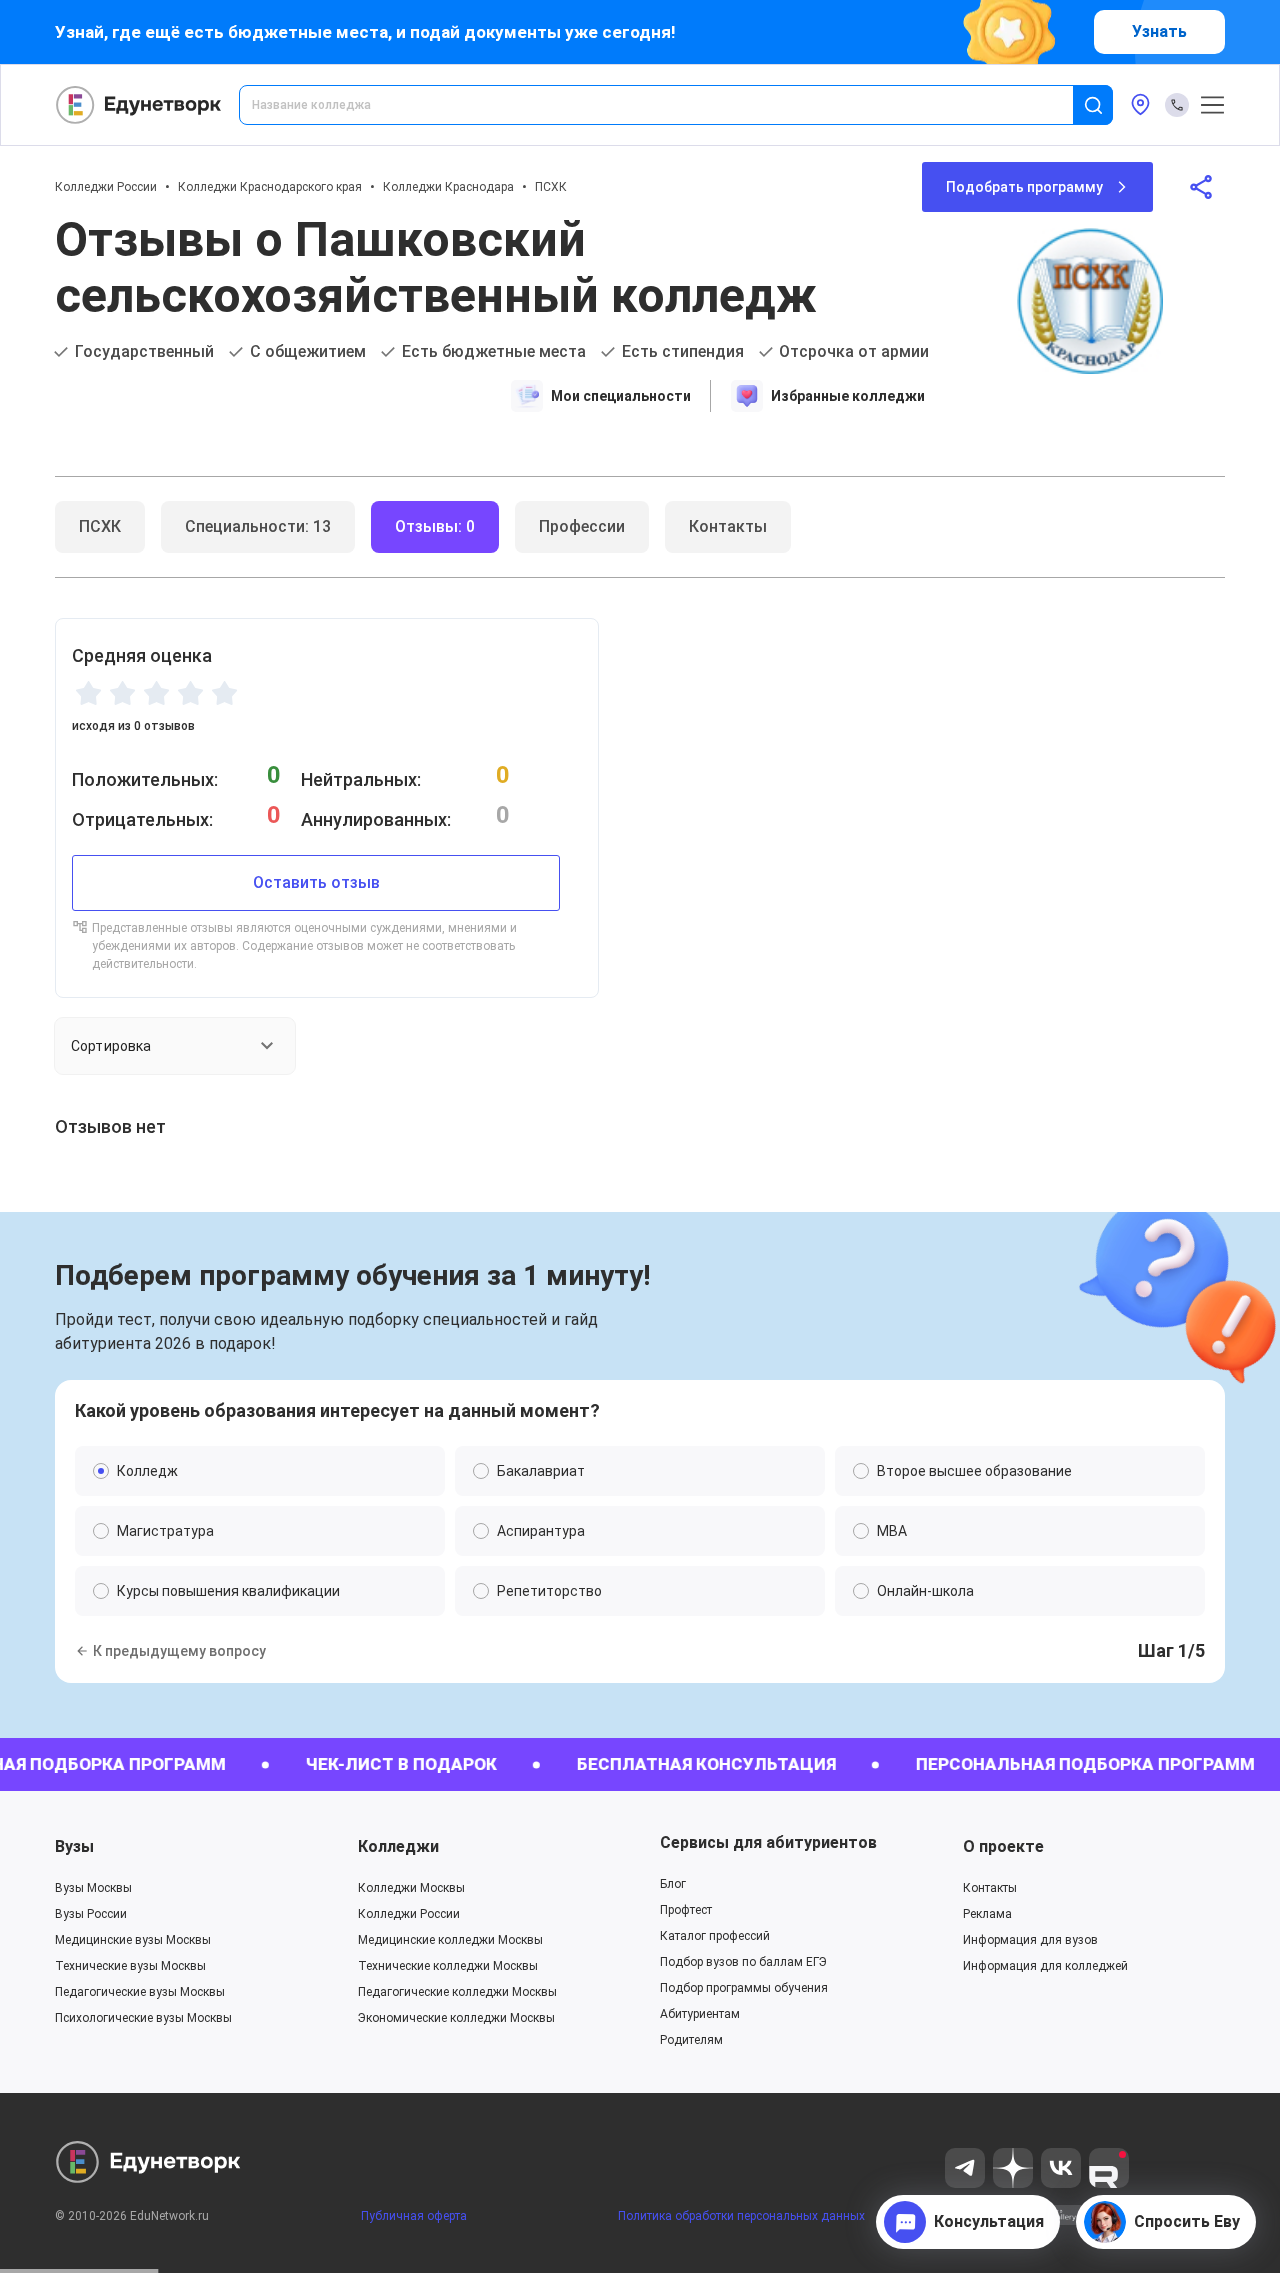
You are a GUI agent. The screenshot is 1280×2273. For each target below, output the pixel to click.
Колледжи (398, 1846)
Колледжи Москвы (411, 1888)
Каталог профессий (715, 1936)
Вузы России (91, 1914)
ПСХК (551, 187)
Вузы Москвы (93, 1888)
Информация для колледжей (1045, 1966)
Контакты (990, 1888)
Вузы (74, 1846)
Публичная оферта (414, 2216)
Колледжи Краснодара (448, 187)
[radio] (88, 693)
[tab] (100, 527)
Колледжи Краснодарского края (270, 187)
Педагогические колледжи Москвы (457, 1992)
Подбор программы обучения (744, 1988)
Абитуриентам (700, 2014)
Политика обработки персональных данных (741, 2216)
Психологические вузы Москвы (143, 2018)
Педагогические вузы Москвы (140, 1992)
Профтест (686, 1910)
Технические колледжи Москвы (448, 1966)
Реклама (987, 1914)
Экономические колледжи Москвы (456, 2018)
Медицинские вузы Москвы (133, 1940)
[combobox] (670, 105)
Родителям (691, 2040)
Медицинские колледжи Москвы (450, 1940)
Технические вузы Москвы (130, 1966)
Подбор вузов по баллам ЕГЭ (743, 1962)
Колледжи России (106, 187)
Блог (673, 1884)
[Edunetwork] (139, 105)
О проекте (1003, 1846)
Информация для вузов (1030, 1940)
